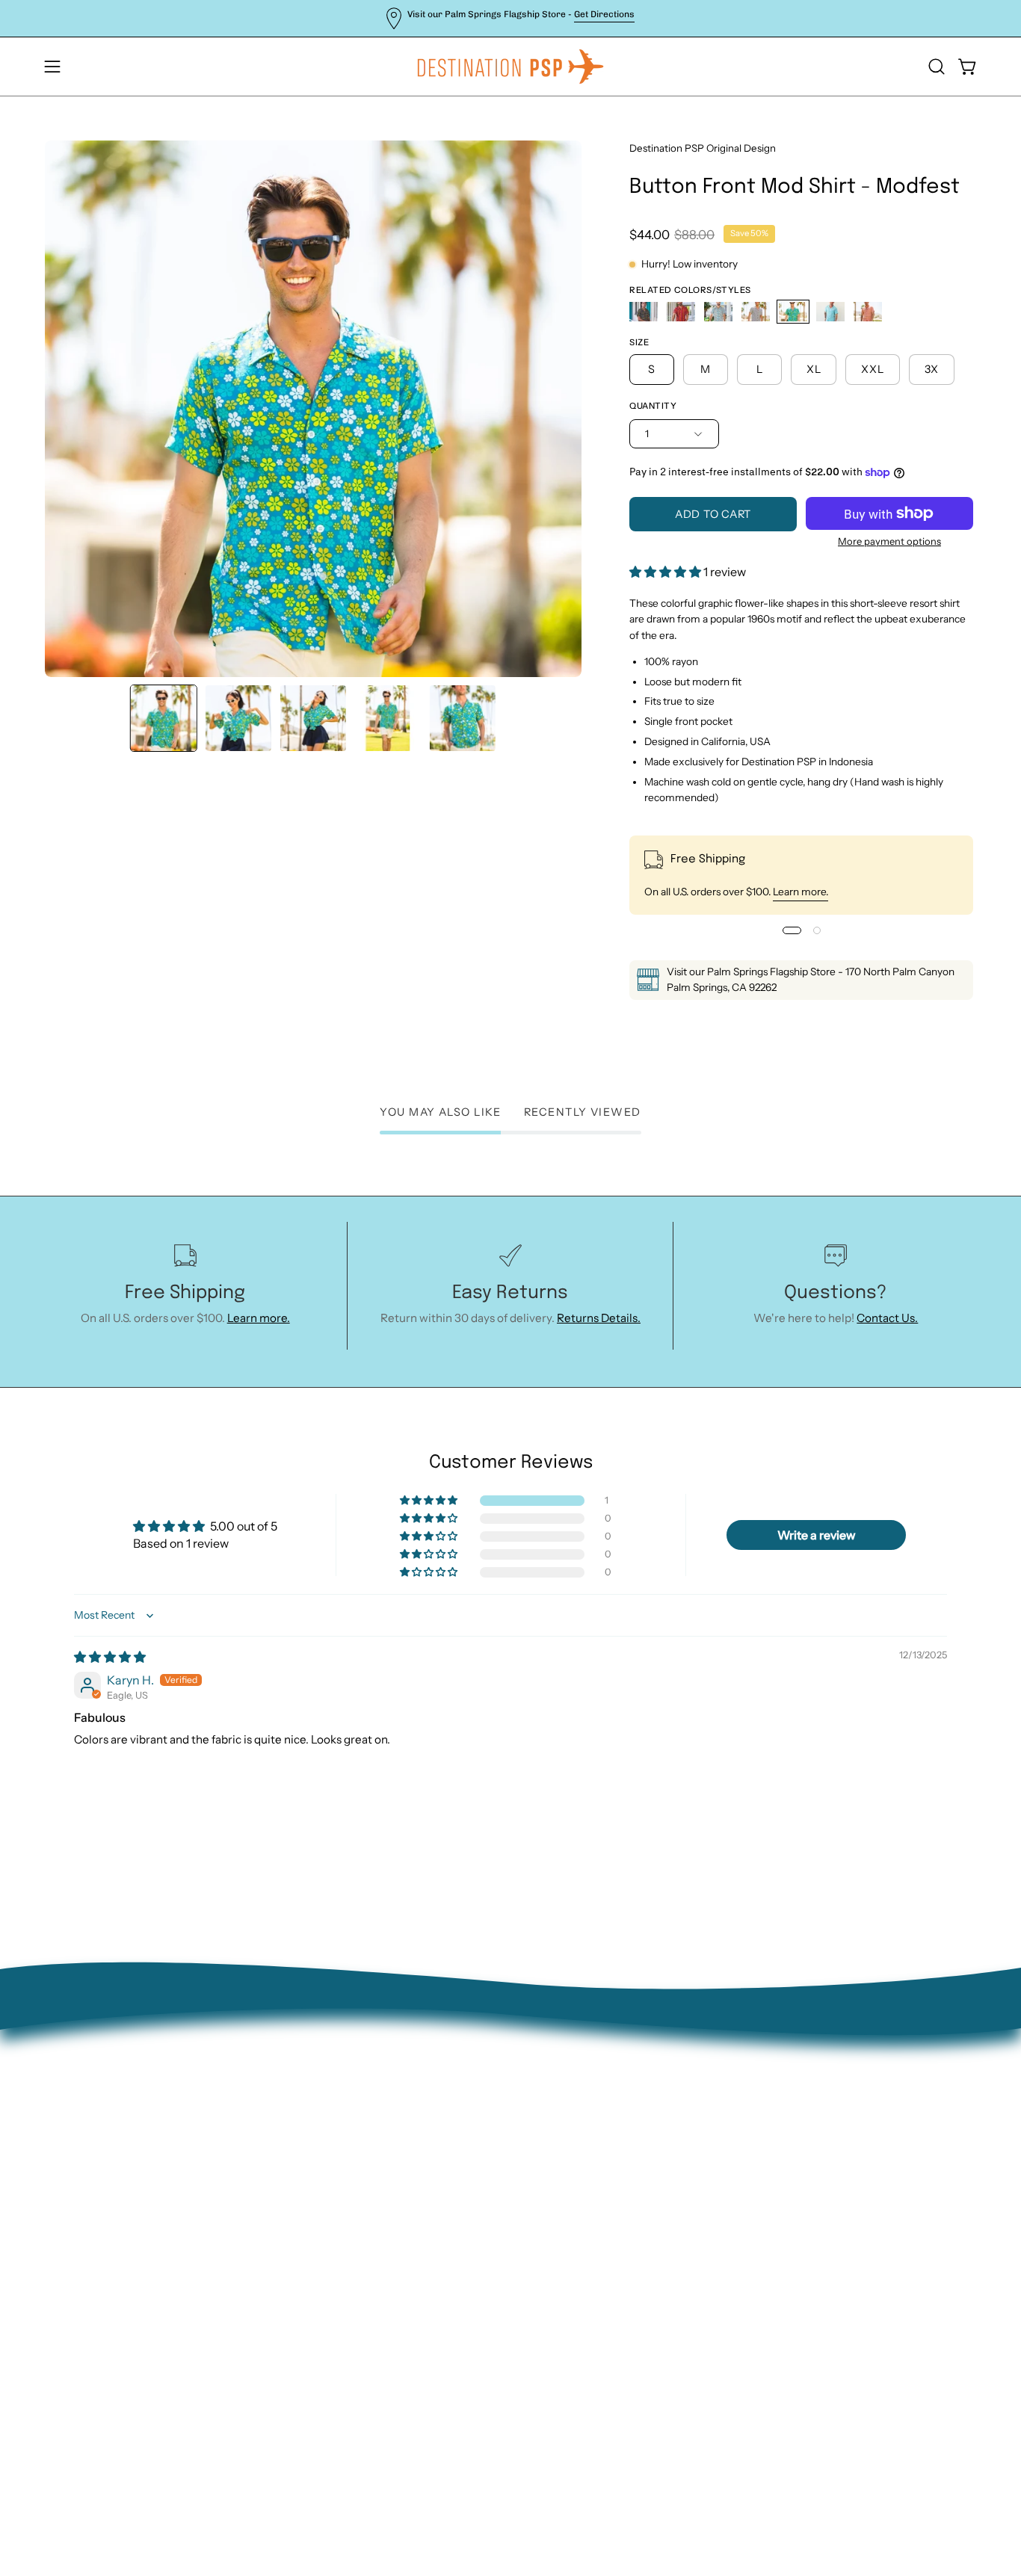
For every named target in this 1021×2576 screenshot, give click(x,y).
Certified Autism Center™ (306, 2307)
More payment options (889, 541)
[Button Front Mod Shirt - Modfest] (164, 718)
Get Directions (604, 14)
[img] (110, 1657)
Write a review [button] (817, 1535)
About (253, 2119)
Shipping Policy (277, 2213)
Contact (258, 2143)
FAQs (251, 2236)
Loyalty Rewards (280, 2260)
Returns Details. (599, 1318)
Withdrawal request (290, 2190)
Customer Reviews (287, 2283)
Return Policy (272, 2166)
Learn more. (801, 892)
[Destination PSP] (510, 67)
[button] (937, 67)
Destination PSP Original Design (703, 148)
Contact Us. (887, 1318)
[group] (510, 18)
